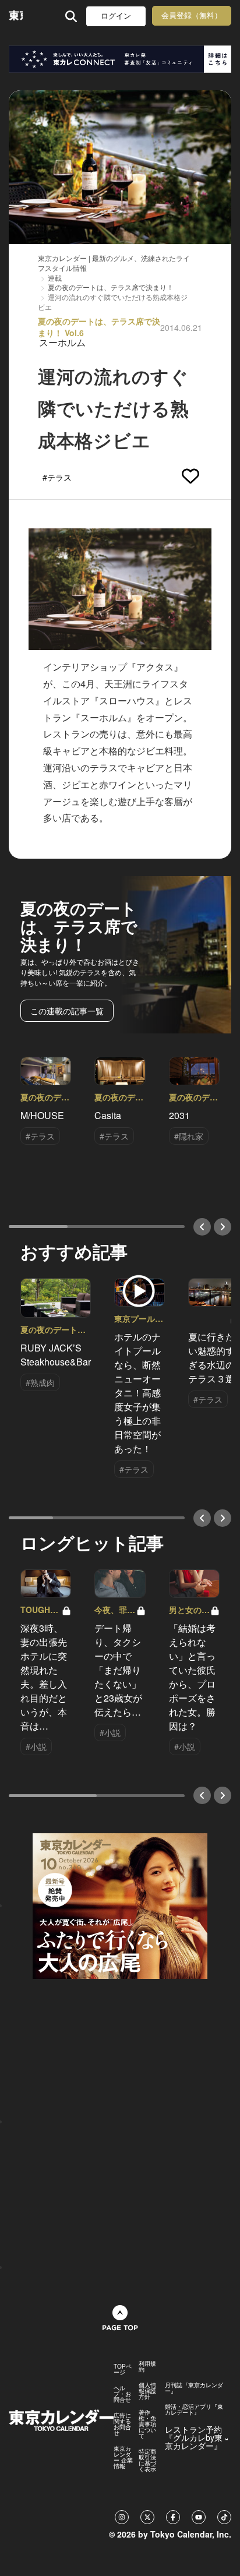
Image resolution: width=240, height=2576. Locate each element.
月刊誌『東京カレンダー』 (194, 2388)
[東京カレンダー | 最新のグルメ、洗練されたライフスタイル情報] (16, 16)
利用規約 (147, 2366)
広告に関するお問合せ (122, 2424)
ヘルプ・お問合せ (122, 2394)
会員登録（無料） (192, 15)
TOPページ (123, 2369)
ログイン (116, 16)
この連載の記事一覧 (67, 1011)
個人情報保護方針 (147, 2391)
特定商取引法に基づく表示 (147, 2460)
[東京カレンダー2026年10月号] (120, 1905)
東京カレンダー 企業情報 (123, 2457)
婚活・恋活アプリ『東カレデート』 (194, 2409)
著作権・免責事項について (147, 2424)
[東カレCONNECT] (120, 59)
